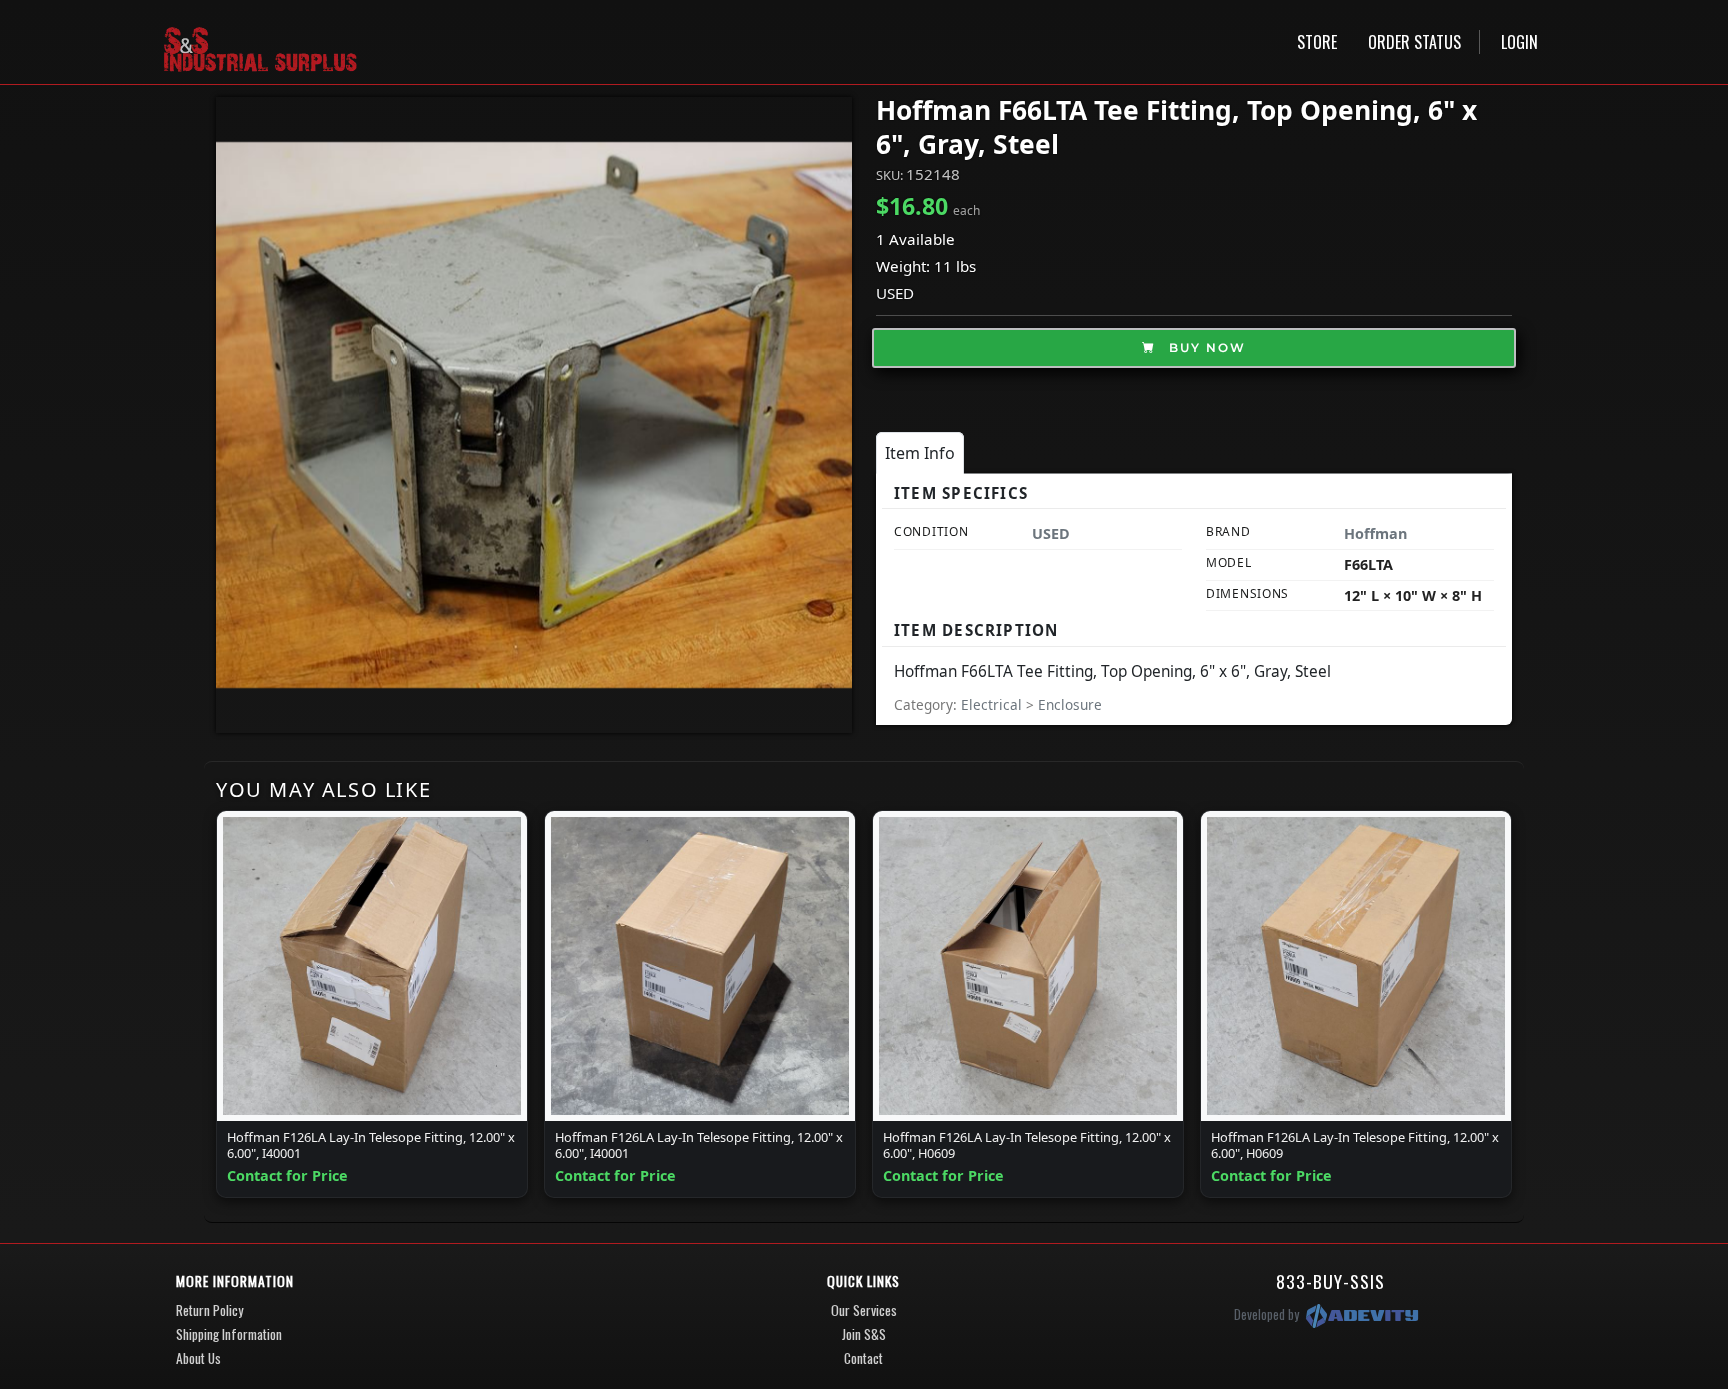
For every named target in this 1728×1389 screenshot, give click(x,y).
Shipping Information (229, 1334)
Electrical (993, 704)
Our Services (864, 1310)
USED (895, 293)
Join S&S (864, 1334)
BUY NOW (1205, 347)
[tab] (920, 453)
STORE (1317, 42)
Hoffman (1375, 533)
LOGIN (1519, 42)
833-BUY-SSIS (1330, 1281)
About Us (198, 1358)
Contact (863, 1358)
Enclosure (1070, 704)
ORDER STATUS (1414, 42)
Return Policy (209, 1310)
